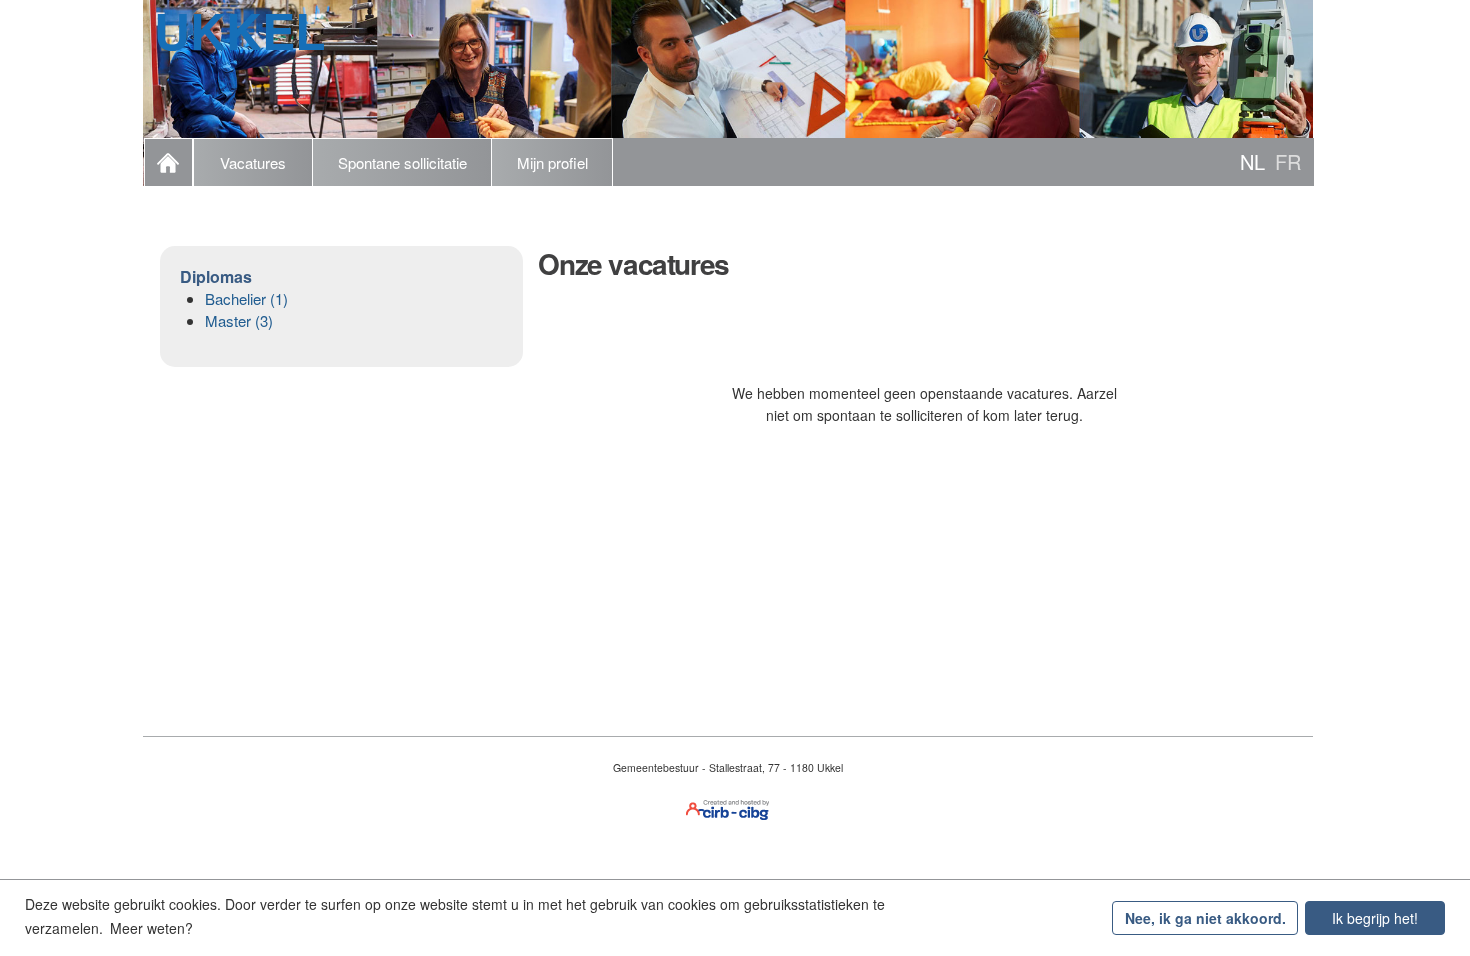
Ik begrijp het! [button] (1375, 918)
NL (1252, 161)
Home (168, 162)
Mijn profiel (552, 162)
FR (1288, 161)
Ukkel (240, 30)
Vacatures (253, 162)
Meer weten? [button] (151, 928)
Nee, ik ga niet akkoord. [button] (1205, 918)
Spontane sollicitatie (402, 162)
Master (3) (239, 320)
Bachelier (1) (246, 298)
